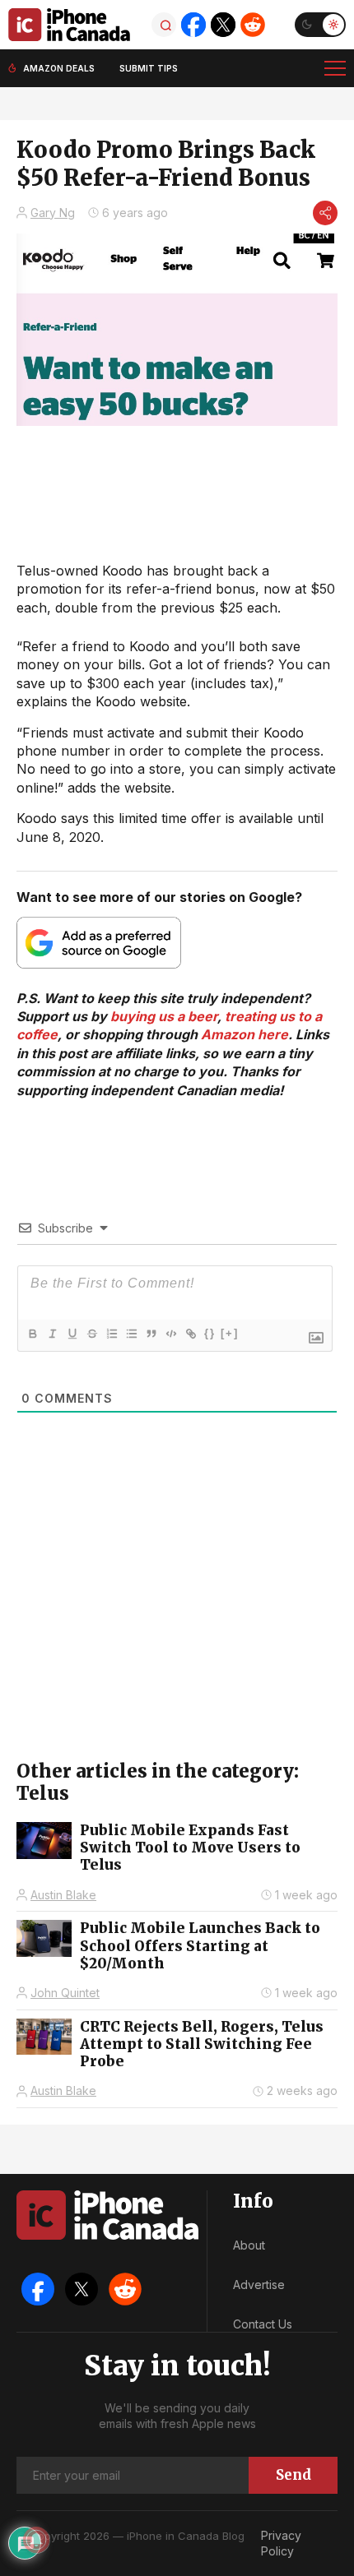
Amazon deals (59, 68)
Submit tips (149, 68)
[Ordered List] (111, 1334)
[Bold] (32, 1334)
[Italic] (52, 1334)
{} (210, 1333)
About (249, 2245)
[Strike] (91, 1334)
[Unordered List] (131, 1334)
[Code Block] (170, 1334)
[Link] (190, 1334)
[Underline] (72, 1334)
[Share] (325, 213)
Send (293, 2475)
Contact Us (263, 2324)
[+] (230, 1333)
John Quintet (65, 1993)
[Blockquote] (151, 1334)
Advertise (259, 2285)
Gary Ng (53, 213)
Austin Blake (63, 1895)
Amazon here (245, 1034)
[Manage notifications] (36, 2540)
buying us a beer (164, 1016)
